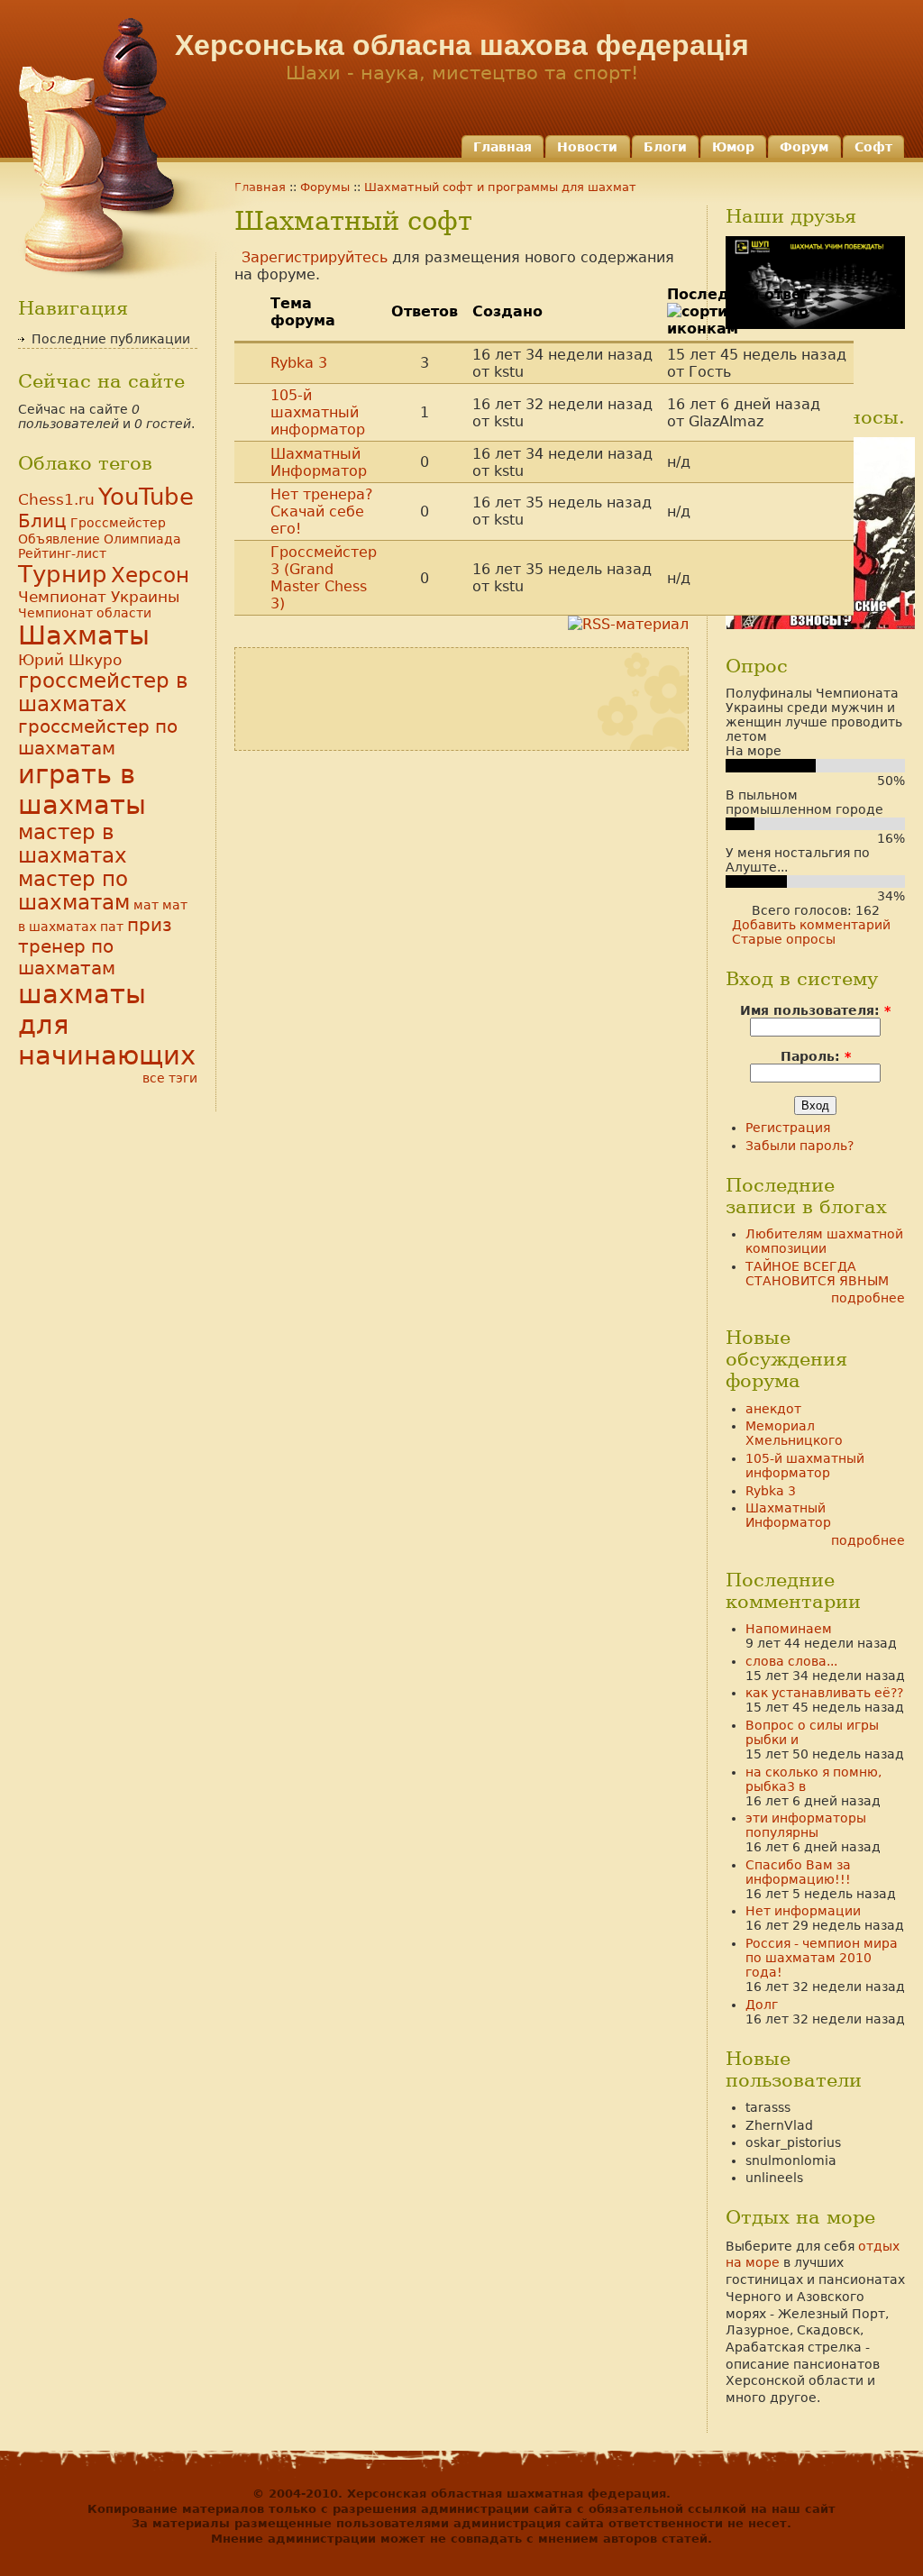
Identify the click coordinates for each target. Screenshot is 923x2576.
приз (150, 925)
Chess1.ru (56, 499)
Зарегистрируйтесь (315, 257)
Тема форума (303, 312)
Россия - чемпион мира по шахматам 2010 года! (822, 1958)
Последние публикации (111, 339)
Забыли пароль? (800, 1146)
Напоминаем (789, 1629)
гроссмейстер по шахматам (98, 737)
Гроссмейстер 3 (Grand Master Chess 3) (324, 578)
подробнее (868, 1298)
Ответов (425, 311)
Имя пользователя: (815, 1010)
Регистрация (788, 1128)
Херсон (150, 575)
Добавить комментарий (811, 925)
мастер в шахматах (73, 844)
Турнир (63, 574)
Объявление (59, 539)
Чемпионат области (85, 613)
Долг (762, 2005)
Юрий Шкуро (70, 660)
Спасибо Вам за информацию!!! (798, 1872)
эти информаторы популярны (806, 1825)
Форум (804, 147)
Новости (587, 147)
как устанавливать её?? (824, 1693)
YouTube (146, 497)
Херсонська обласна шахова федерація (462, 45)
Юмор (733, 147)
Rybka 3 (299, 363)
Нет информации (803, 1911)
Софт (873, 147)
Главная (503, 147)
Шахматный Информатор (319, 462)
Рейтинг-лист (62, 553)
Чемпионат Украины (99, 597)
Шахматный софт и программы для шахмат (500, 187)
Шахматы (84, 635)
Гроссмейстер (118, 523)
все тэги (170, 1078)
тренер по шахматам (67, 957)
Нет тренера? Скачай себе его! (322, 512)
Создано (507, 311)
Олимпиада (142, 539)
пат (112, 927)
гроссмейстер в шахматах (103, 692)
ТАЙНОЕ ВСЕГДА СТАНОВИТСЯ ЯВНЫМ (817, 1274)
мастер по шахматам (74, 891)
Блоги (665, 147)
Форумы (325, 187)
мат (146, 905)
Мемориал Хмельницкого (794, 1433)
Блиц (42, 521)
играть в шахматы (82, 790)
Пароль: (816, 1056)
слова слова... (791, 1661)
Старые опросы (784, 939)
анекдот (773, 1409)
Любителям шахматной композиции (824, 1241)
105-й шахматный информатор (318, 412)
